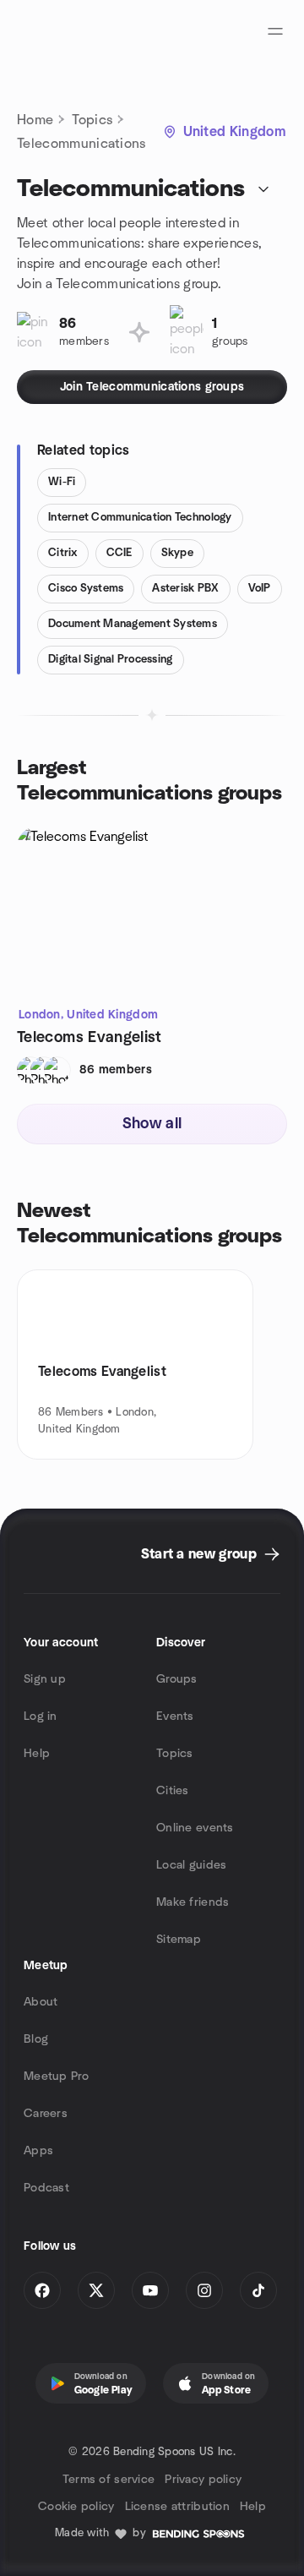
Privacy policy (203, 2480)
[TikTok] (258, 2290)
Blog (36, 2039)
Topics (92, 120)
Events (175, 1716)
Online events (195, 1828)
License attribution (177, 2507)
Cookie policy (76, 2507)
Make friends (193, 1902)
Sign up (45, 1679)
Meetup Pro (56, 2077)
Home (35, 120)
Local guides (191, 1865)
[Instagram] (204, 2290)
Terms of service (109, 2480)
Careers (46, 2114)
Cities (173, 1791)
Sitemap (179, 1940)
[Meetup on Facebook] (42, 2290)
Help (37, 1754)
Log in (41, 1716)
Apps (38, 2151)
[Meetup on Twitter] (96, 2290)
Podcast (46, 2188)
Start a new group (199, 1554)
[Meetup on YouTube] (150, 2290)
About (41, 2002)
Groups (177, 1679)
